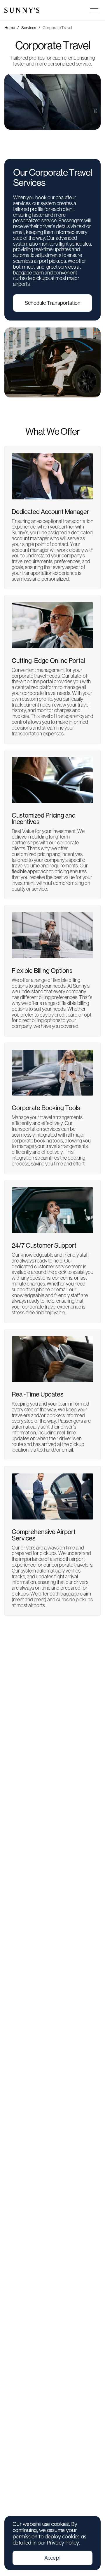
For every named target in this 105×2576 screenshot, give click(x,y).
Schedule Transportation (53, 303)
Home (10, 28)
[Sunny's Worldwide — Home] (22, 10)
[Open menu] (94, 10)
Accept (53, 2558)
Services (29, 28)
